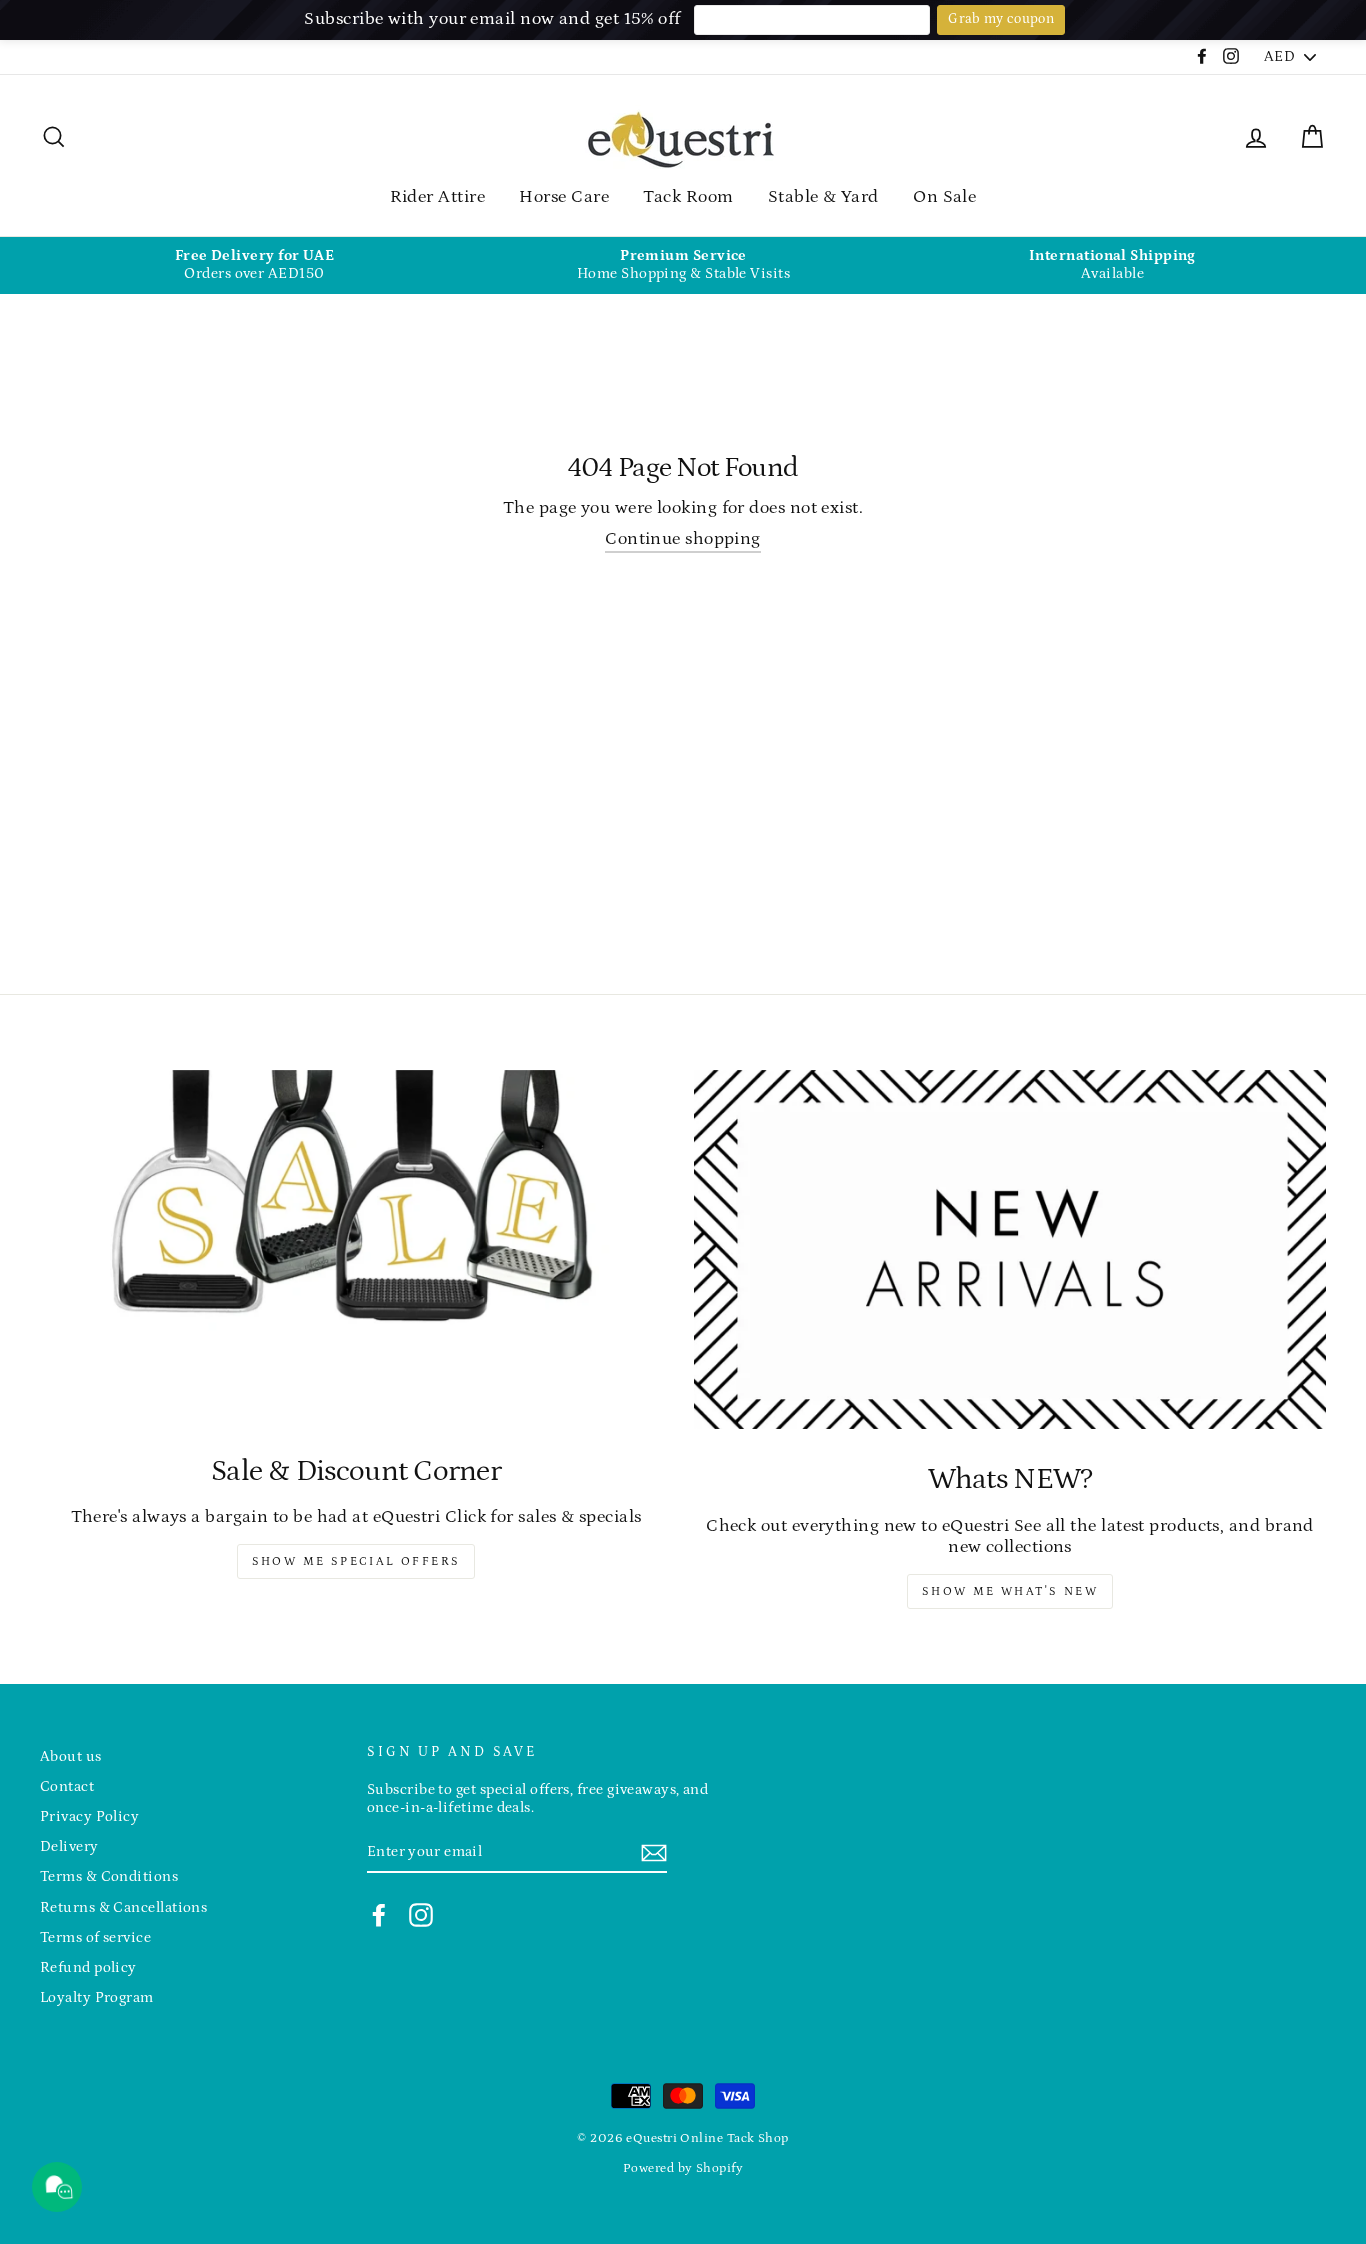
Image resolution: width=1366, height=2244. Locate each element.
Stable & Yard (823, 197)
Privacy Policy (89, 1816)
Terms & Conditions (109, 1876)
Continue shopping (683, 539)
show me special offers (356, 1561)
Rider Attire (437, 197)
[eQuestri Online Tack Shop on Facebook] (379, 1915)
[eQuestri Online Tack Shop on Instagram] (421, 1915)
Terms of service (95, 1937)
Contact (67, 1786)
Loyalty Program (97, 1997)
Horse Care (564, 197)
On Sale (944, 197)
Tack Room (688, 197)
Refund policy (88, 1967)
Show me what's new (1010, 1591)
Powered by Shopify (683, 2168)
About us (71, 1756)
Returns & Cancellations (123, 1907)
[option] (254, 265)
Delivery (69, 1846)
